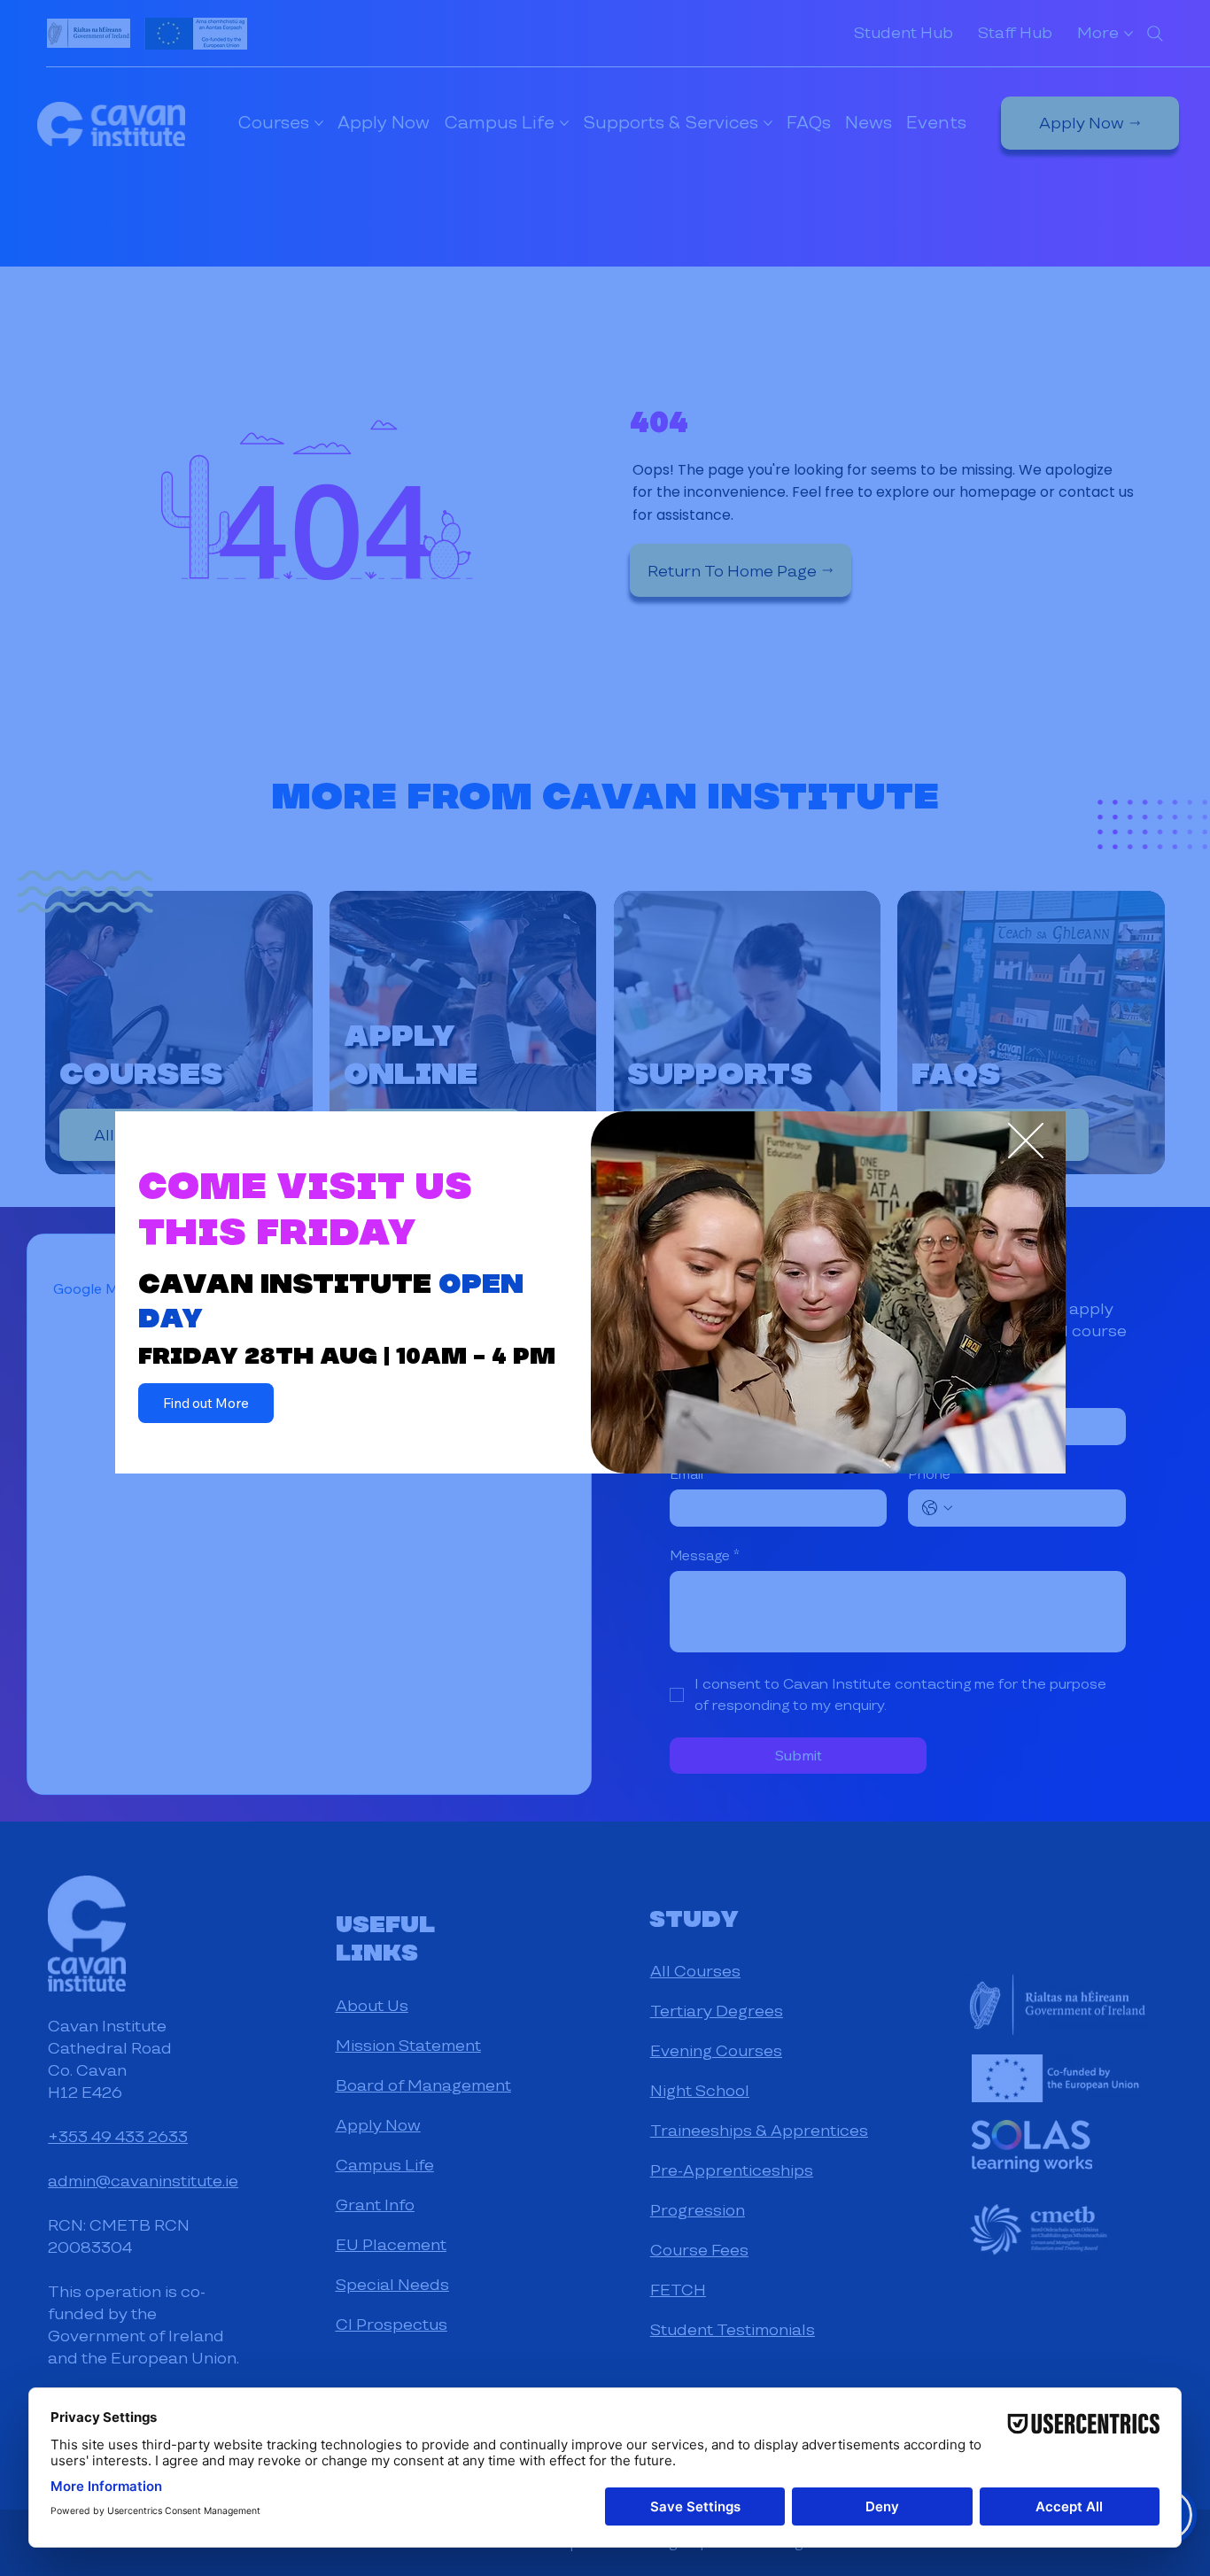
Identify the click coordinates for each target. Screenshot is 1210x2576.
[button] (1026, 1141)
